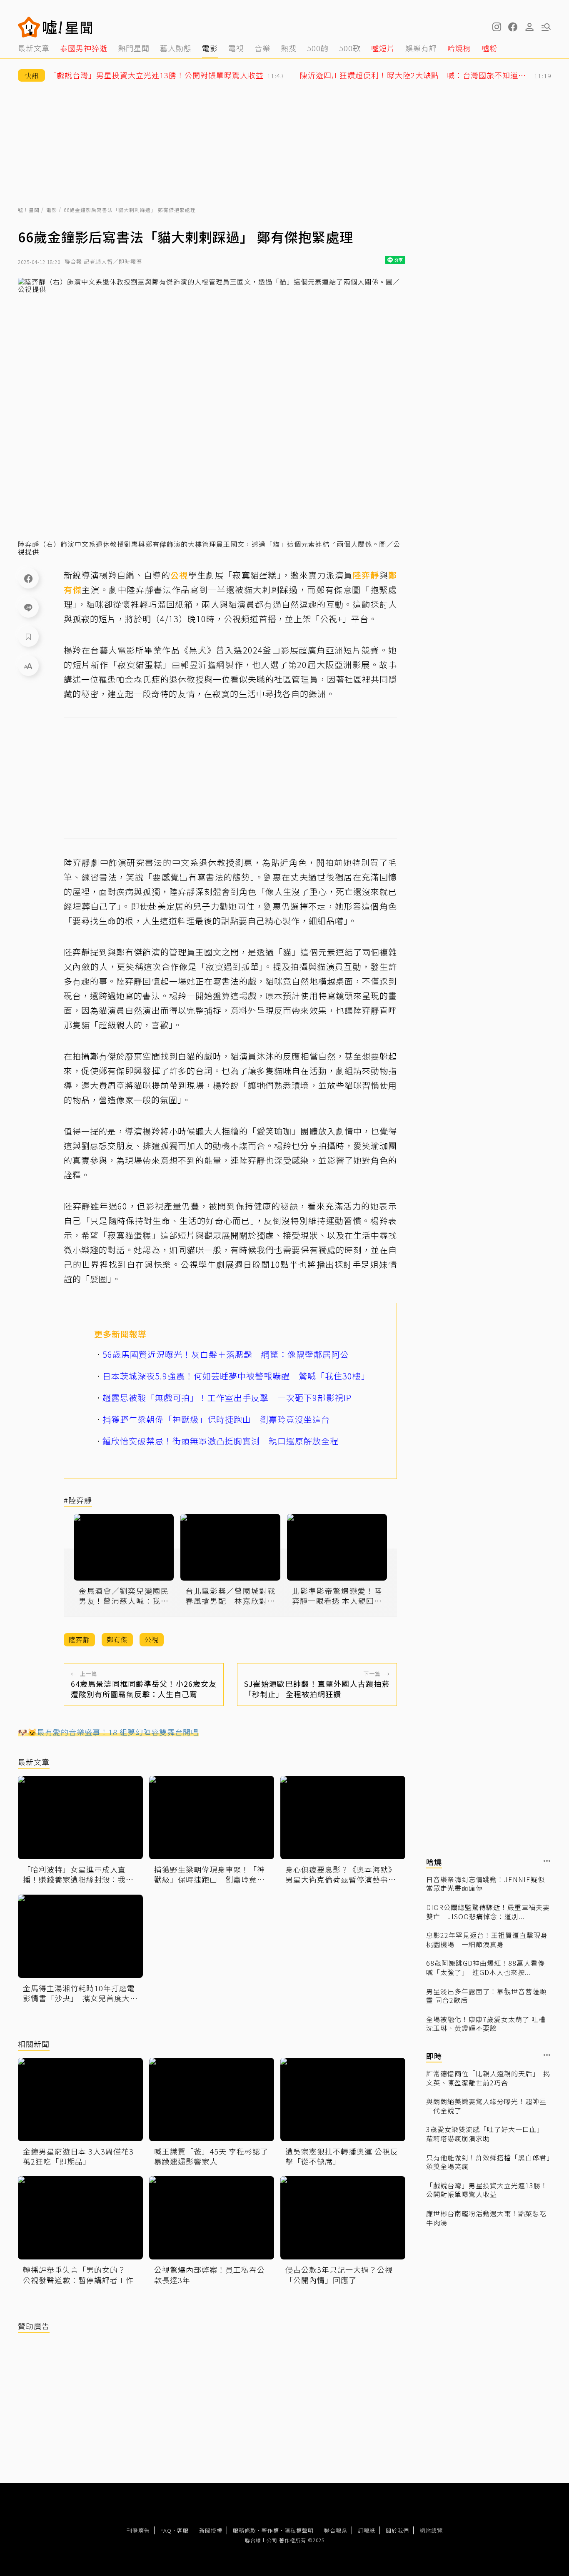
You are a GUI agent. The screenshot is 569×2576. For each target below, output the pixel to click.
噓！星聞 (29, 210)
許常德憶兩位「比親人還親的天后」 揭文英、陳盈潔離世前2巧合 (488, 2078)
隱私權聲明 (299, 2530)
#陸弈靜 (78, 1500)
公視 (179, 575)
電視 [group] (236, 48)
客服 (183, 2530)
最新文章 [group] (34, 48)
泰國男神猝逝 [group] (84, 48)
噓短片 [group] (383, 48)
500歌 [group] (350, 48)
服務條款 (245, 2530)
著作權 (270, 2530)
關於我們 (397, 2530)
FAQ (166, 2530)
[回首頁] (68, 27)
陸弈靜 (366, 575)
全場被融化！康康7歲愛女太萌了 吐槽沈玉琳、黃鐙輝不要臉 (486, 2024)
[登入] (529, 27)
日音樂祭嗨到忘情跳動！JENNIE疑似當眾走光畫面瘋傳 (485, 1884)
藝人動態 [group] (176, 48)
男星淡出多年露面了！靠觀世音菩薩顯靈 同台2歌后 (486, 1996)
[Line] (28, 607)
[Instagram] (496, 27)
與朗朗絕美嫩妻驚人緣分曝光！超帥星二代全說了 (486, 2106)
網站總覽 (431, 2530)
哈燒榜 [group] (459, 48)
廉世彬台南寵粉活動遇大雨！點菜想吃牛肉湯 (486, 2218)
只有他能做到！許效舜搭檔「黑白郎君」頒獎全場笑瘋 (488, 2162)
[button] (513, 27)
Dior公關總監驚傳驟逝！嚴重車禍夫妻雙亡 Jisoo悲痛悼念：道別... (488, 1912)
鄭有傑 (117, 1639)
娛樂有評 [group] (421, 48)
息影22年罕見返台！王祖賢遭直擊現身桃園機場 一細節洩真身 (487, 1940)
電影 (52, 210)
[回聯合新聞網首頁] (29, 27)
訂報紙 (367, 2530)
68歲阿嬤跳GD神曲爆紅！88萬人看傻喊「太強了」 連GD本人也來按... (485, 1968)
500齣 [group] (318, 48)
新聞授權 (211, 2530)
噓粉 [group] (489, 48)
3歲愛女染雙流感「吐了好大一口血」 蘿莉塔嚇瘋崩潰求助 (485, 2134)
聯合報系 (336, 2530)
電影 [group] (210, 48)
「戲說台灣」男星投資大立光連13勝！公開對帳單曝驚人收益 (487, 2190)
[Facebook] (28, 578)
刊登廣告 (138, 2530)
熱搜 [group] (289, 48)
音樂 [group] (262, 48)
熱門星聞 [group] (134, 48)
